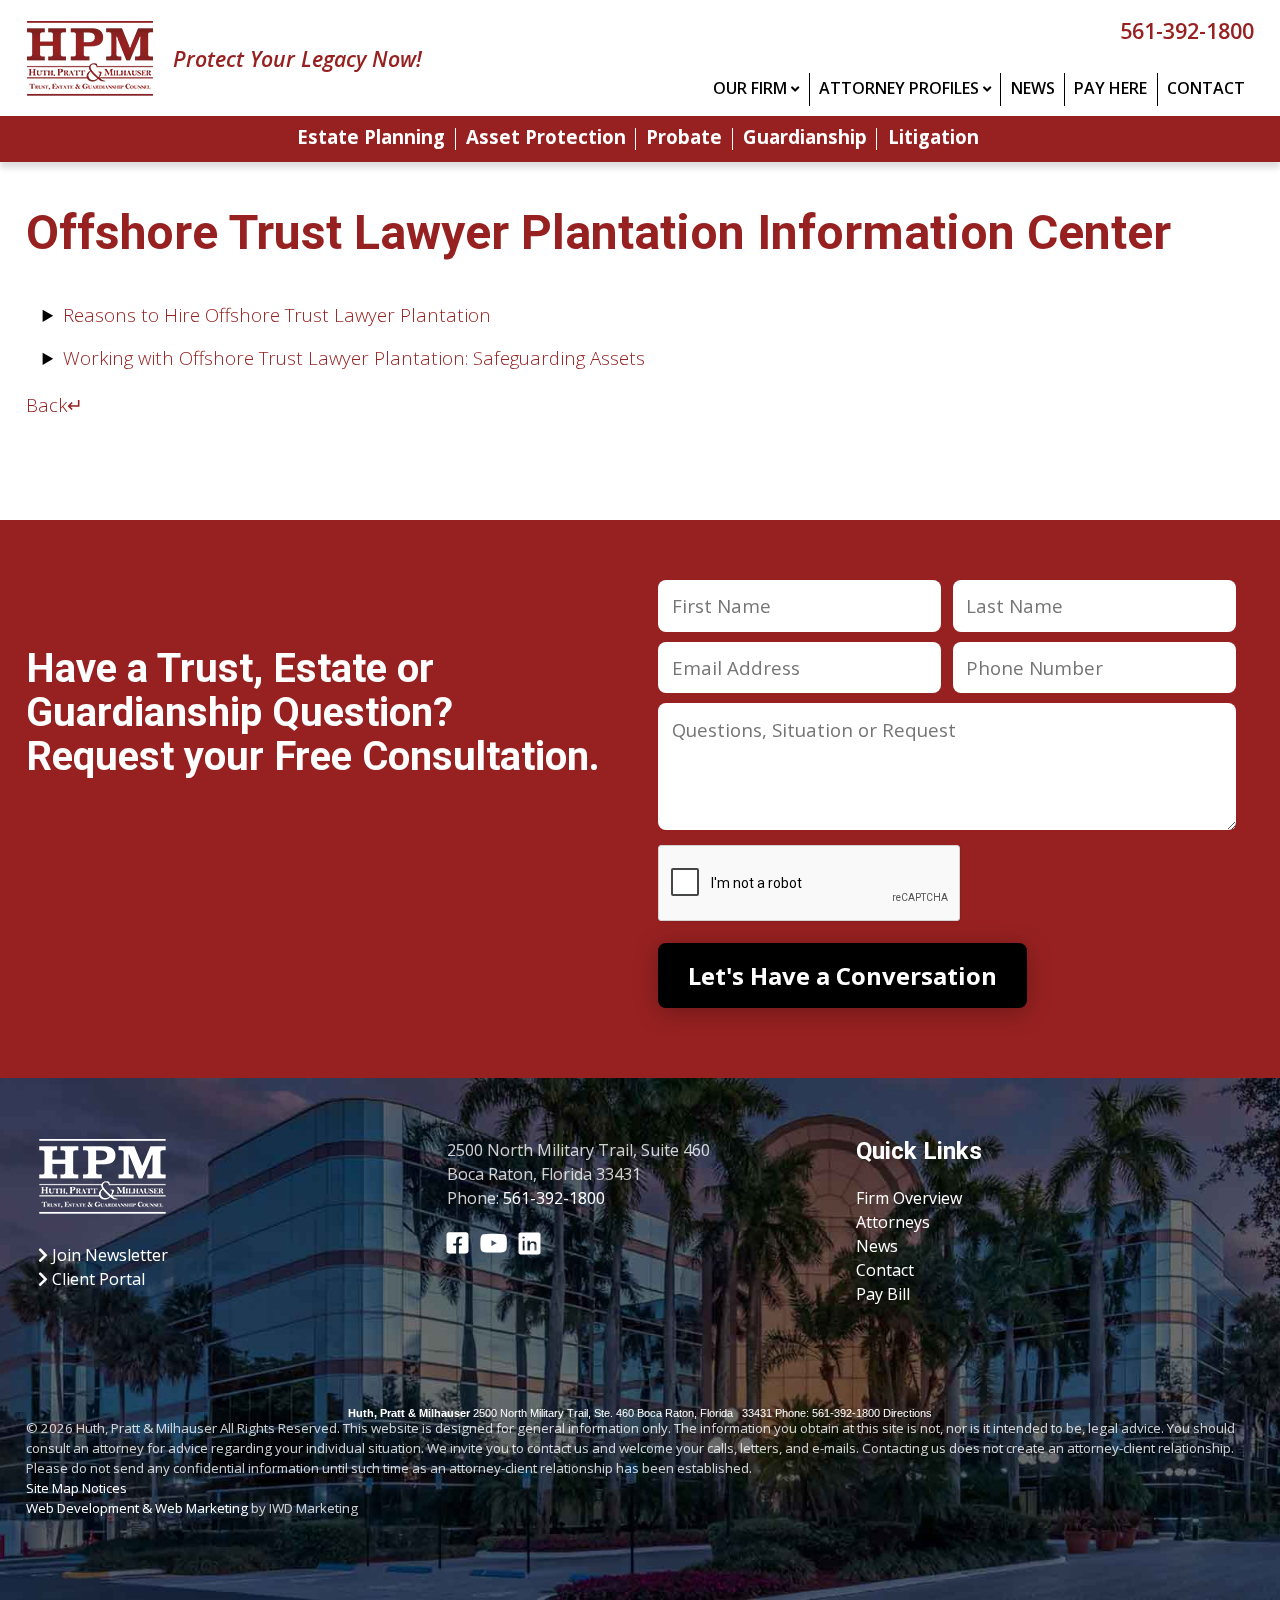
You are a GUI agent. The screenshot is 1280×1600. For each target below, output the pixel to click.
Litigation (933, 138)
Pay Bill (883, 1294)
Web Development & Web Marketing (137, 1508)
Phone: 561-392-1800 (827, 1413)
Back (54, 404)
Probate (684, 138)
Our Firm (750, 88)
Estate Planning (371, 138)
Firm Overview (909, 1198)
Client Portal (96, 1279)
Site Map (52, 1488)
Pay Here (1110, 88)
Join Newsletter (108, 1255)
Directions (907, 1413)
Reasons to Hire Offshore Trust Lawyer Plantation (277, 314)
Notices (104, 1488)
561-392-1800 (1187, 30)
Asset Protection (546, 138)
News (1033, 88)
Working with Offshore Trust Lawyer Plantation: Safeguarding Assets (354, 357)
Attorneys (893, 1222)
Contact (1206, 88)
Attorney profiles (899, 88)
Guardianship (805, 138)
